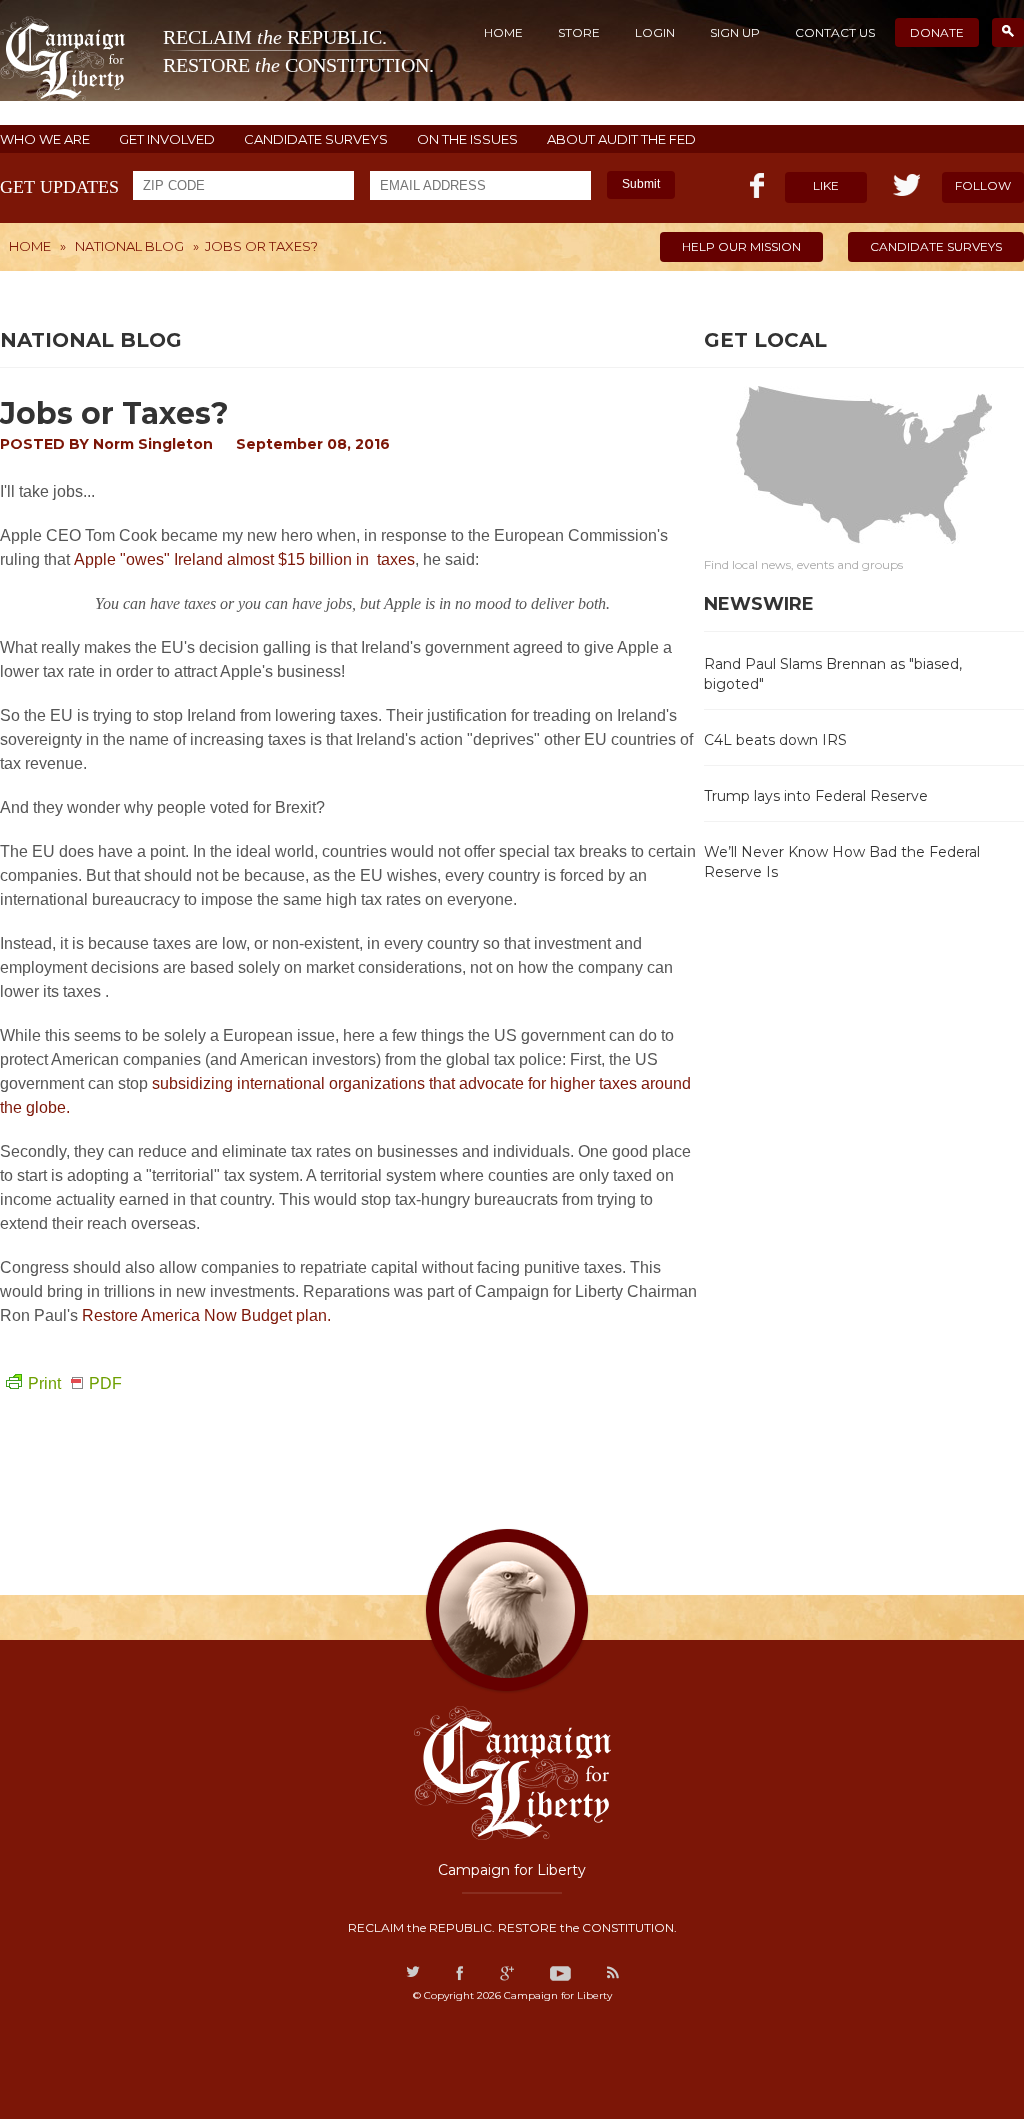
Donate (937, 32)
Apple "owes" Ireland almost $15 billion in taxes (244, 559)
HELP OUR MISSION (741, 246)
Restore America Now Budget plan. (206, 1315)
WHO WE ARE (45, 139)
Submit (641, 184)
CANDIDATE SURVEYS (316, 139)
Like (826, 185)
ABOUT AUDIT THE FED (621, 139)
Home (503, 32)
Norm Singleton (153, 444)
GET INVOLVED (167, 139)
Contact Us (835, 32)
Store (579, 32)
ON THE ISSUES (467, 139)
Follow (983, 185)
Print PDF (75, 1383)
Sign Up (735, 32)
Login (655, 32)
